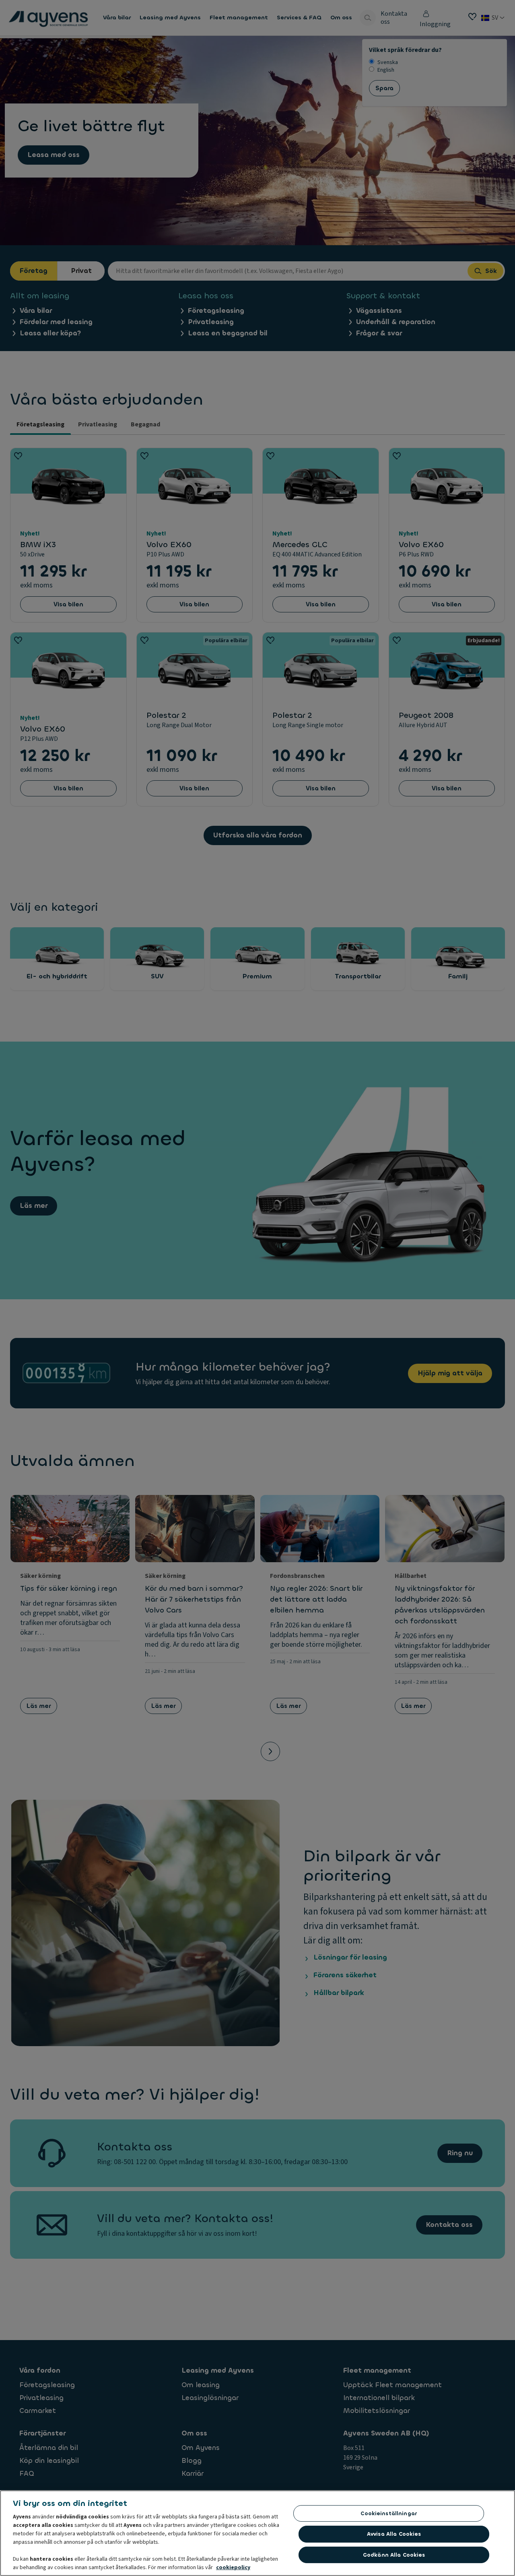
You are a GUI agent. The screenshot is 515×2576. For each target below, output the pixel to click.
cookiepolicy (233, 2568)
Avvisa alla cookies (394, 2534)
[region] (257, 2533)
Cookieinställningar (388, 2513)
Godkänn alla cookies (394, 2555)
